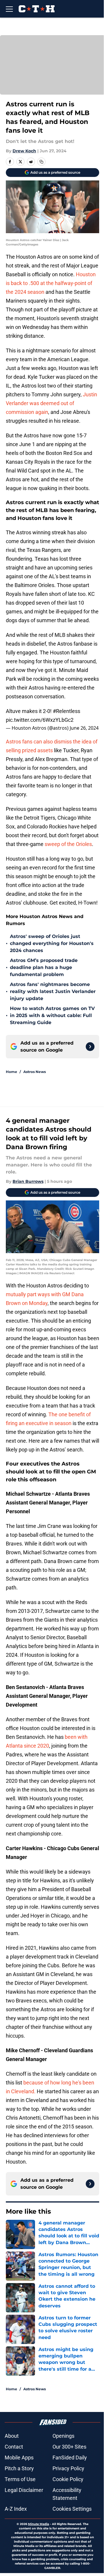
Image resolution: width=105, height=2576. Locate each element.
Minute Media (38, 2524)
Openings (63, 2436)
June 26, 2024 (84, 728)
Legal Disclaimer (24, 2490)
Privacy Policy (68, 2468)
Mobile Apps (19, 2458)
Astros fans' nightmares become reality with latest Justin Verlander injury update (53, 991)
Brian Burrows (28, 1181)
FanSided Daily (70, 2458)
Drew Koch (24, 151)
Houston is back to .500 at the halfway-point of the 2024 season (51, 283)
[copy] (41, 162)
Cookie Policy (68, 2479)
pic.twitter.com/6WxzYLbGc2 (40, 720)
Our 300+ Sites (69, 2447)
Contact (14, 2447)
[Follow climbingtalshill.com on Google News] (90, 1047)
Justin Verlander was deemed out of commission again (51, 403)
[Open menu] (9, 9)
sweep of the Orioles (68, 844)
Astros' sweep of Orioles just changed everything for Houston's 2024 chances (52, 943)
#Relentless (66, 711)
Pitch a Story (19, 2468)
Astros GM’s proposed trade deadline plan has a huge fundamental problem (44, 967)
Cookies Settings (72, 2509)
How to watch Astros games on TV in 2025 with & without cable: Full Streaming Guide (52, 1015)
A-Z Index (16, 2509)
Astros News (35, 1072)
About (12, 2436)
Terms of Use (20, 2479)
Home (12, 1072)
